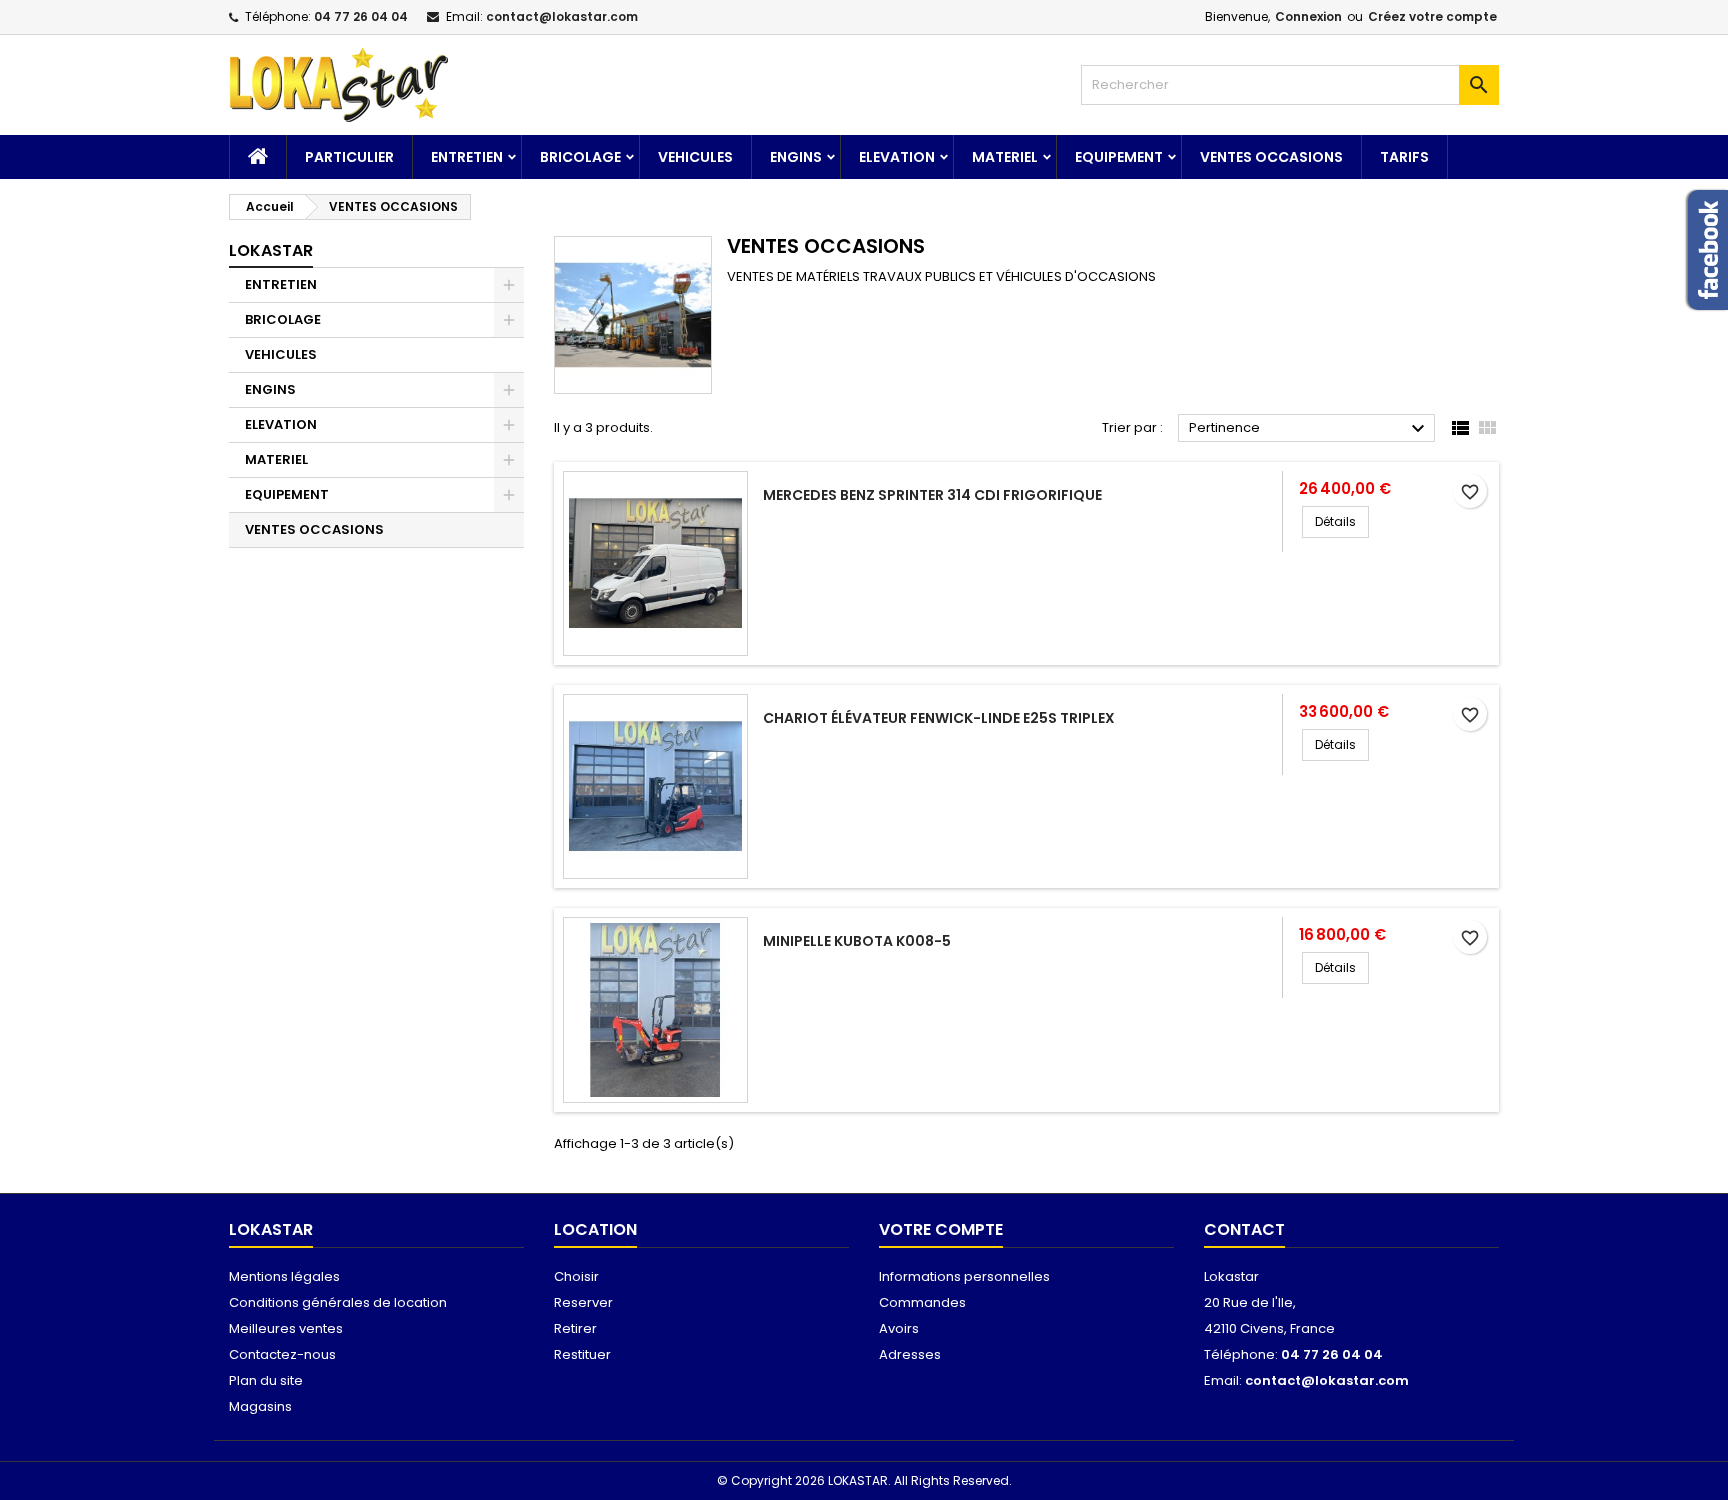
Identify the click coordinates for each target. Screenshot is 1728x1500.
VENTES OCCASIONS (1271, 157)
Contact (1244, 1229)
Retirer (575, 1328)
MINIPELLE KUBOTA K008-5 (857, 941)
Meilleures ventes (286, 1328)
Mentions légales (284, 1276)
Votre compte (941, 1229)
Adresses (910, 1354)
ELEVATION (897, 157)
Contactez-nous (282, 1354)
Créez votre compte (1432, 16)
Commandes (922, 1302)
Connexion (1308, 16)
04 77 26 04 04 (361, 16)
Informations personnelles (964, 1276)
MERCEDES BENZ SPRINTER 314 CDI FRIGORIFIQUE (932, 495)
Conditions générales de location (338, 1302)
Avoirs (899, 1328)
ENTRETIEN (467, 157)
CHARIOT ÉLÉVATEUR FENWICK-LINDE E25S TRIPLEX (939, 718)
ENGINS (796, 157)
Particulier (349, 157)
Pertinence (1309, 429)
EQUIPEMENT (1119, 157)
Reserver (583, 1302)
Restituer (582, 1354)
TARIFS (1404, 157)
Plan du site (266, 1380)
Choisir (576, 1276)
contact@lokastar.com (562, 16)
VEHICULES (695, 157)
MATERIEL (1005, 157)
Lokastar (271, 250)
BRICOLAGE (580, 157)
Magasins (260, 1406)
